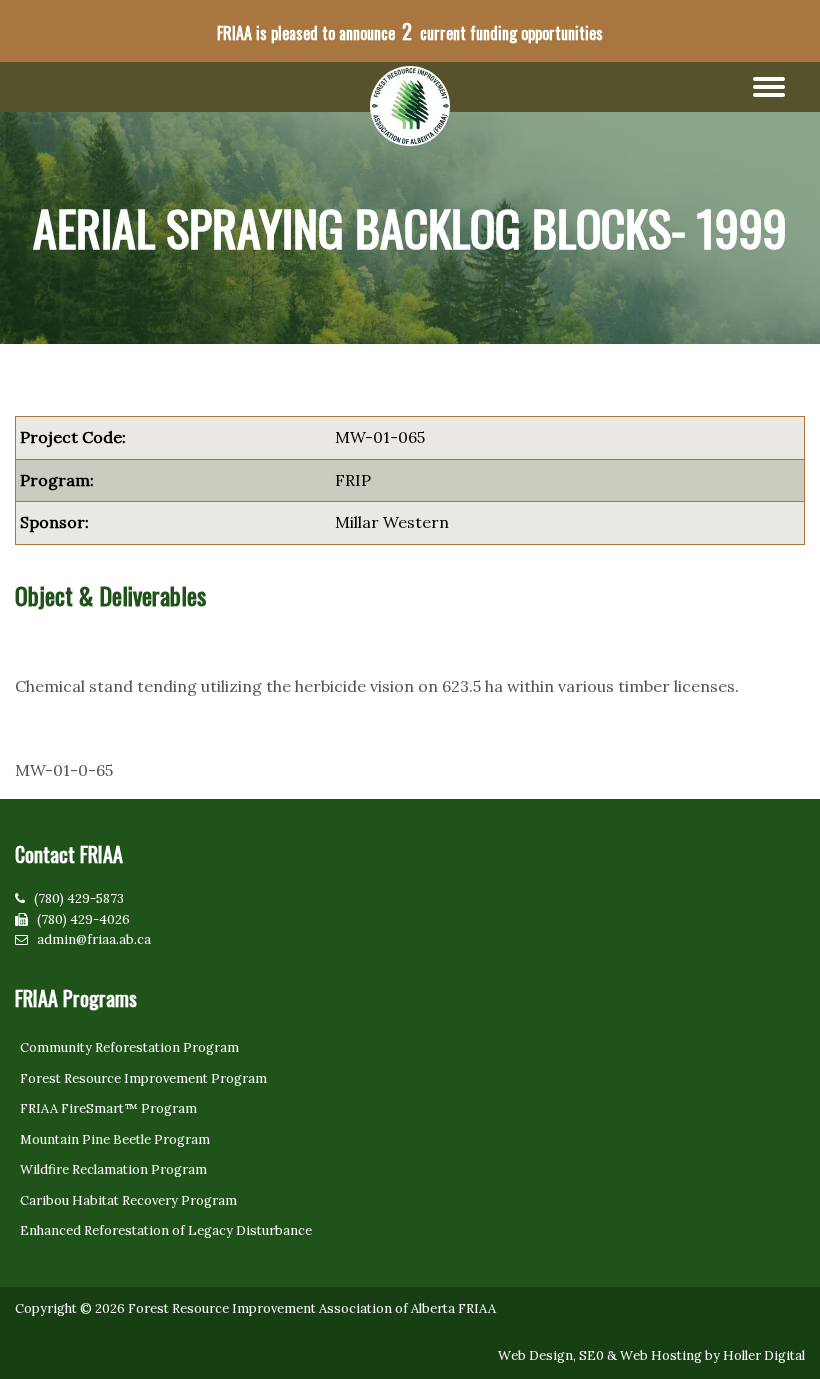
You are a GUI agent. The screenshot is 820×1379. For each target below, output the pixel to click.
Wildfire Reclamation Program (113, 1169)
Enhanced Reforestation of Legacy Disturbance (166, 1230)
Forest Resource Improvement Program (143, 1078)
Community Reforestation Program (129, 1047)
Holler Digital (764, 1355)
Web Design (535, 1355)
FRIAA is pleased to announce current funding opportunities (410, 31)
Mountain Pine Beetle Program (115, 1139)
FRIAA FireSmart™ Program (108, 1108)
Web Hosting (661, 1355)
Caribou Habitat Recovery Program (128, 1200)
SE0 (591, 1355)
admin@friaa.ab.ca (94, 939)
